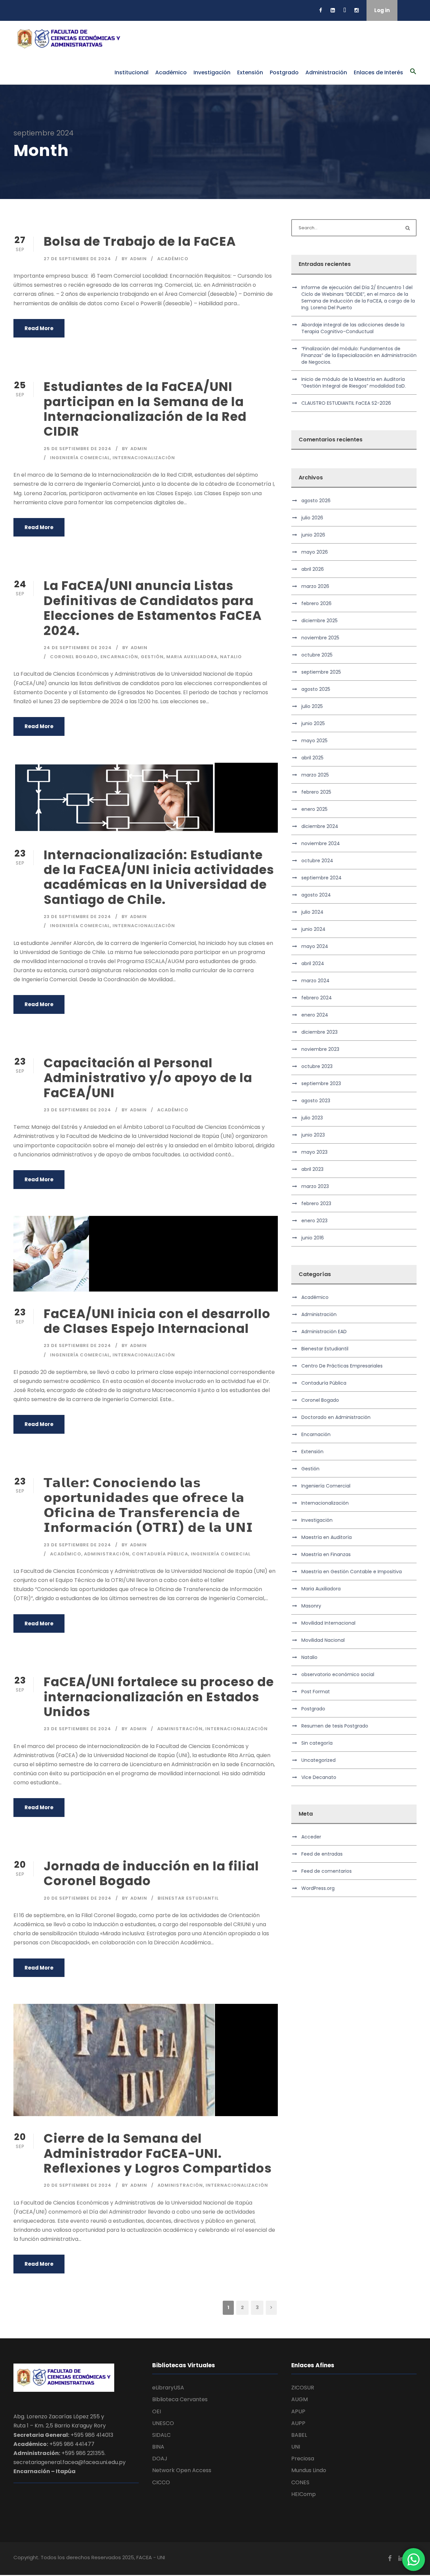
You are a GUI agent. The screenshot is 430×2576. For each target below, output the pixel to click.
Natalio (231, 657)
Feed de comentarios (327, 1871)
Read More (39, 328)
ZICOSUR (303, 2388)
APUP (298, 2411)
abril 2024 (313, 963)
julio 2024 (312, 912)
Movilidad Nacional (323, 1640)
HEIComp (304, 2494)
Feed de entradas (322, 1854)
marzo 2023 (315, 1186)
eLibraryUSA (168, 2388)
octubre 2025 (317, 655)
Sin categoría (317, 1743)
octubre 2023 (317, 1066)
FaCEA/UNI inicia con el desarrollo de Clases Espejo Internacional (157, 1321)
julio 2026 (312, 518)
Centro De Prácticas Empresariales (342, 1366)
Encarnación (119, 657)
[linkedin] (333, 10)
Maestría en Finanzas (326, 1554)
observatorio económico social (338, 1674)
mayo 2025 (314, 741)
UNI (296, 2447)
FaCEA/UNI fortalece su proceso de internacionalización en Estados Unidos (159, 1697)
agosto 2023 (316, 1101)
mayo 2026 (315, 552)
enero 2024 (315, 1015)
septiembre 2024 (321, 878)
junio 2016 (313, 1238)
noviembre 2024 (321, 843)
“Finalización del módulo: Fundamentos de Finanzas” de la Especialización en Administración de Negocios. (359, 355)
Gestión (152, 657)
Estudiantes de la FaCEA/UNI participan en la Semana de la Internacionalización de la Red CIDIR (145, 409)
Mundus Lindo (309, 2470)
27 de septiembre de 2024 (77, 259)
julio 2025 (312, 706)
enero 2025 (314, 809)
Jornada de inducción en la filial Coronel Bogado (151, 1873)
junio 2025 (313, 723)
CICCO (161, 2482)
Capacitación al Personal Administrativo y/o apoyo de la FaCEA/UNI (148, 1078)
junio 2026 (313, 535)
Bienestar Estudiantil (188, 1898)
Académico (171, 72)
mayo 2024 (315, 946)
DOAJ (160, 2459)
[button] (413, 75)
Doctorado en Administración (336, 1417)
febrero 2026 (316, 603)
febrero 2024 (317, 998)
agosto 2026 (316, 501)
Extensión (250, 72)
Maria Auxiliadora (192, 657)
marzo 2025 (315, 775)
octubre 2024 (317, 861)
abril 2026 (313, 569)
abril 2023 (312, 1169)
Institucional (132, 72)
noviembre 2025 (320, 638)
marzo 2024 (315, 981)
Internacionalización (144, 458)
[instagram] (357, 10)
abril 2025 (312, 758)
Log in (382, 10)
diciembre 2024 (320, 826)
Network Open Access (182, 2470)
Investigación (212, 72)
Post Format (316, 1692)
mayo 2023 (314, 1152)
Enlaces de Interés (378, 72)
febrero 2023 (316, 1203)
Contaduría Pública (160, 1554)
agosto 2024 (316, 895)
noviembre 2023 (320, 1049)
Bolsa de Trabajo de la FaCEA (140, 241)
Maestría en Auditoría (327, 1537)
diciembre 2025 (319, 621)
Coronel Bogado (74, 657)
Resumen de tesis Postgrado (335, 1726)
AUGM (299, 2399)
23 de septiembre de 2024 (77, 917)
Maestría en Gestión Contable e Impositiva (352, 1572)
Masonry (311, 1606)
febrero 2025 (316, 792)
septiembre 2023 (321, 1083)
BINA (158, 2447)
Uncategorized (318, 1760)
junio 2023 (313, 1135)
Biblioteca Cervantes (180, 2399)
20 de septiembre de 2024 (78, 1898)
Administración (326, 72)
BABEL (299, 2435)
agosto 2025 (316, 689)
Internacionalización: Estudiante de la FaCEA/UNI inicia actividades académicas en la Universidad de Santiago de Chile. (159, 877)
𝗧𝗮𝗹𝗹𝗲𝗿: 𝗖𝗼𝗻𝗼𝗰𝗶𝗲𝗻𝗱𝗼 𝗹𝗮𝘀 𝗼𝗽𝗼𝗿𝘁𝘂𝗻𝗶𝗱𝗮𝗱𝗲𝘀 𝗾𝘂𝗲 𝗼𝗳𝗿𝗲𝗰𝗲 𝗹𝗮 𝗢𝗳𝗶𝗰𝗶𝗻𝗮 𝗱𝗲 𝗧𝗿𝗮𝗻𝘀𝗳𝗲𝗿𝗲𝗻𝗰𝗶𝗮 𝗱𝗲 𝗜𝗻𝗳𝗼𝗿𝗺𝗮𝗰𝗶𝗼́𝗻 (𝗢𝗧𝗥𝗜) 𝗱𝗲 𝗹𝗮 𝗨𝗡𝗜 (148, 1505)
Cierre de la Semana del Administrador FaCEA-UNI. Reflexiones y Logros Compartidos (158, 2153)
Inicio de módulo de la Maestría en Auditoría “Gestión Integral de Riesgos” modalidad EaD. (354, 383)
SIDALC (161, 2435)
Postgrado (284, 72)
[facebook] (321, 10)
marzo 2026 (315, 586)
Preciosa (303, 2459)
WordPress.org (318, 1888)
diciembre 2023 (319, 1032)
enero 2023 (314, 1221)
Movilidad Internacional (328, 1623)
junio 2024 (313, 929)
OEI (157, 2411)
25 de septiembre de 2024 (78, 449)
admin (138, 259)
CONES (300, 2482)
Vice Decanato (319, 1777)
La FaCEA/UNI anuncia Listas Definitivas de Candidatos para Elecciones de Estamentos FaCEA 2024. (153, 608)
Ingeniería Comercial (80, 458)
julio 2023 (312, 1118)
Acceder (311, 1837)
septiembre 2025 (321, 672)
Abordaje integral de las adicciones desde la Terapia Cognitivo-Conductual (353, 328)
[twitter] (345, 10)
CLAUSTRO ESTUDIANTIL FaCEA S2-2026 (346, 403)
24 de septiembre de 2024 (78, 648)
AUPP (298, 2423)
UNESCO (163, 2423)
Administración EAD (324, 1332)
